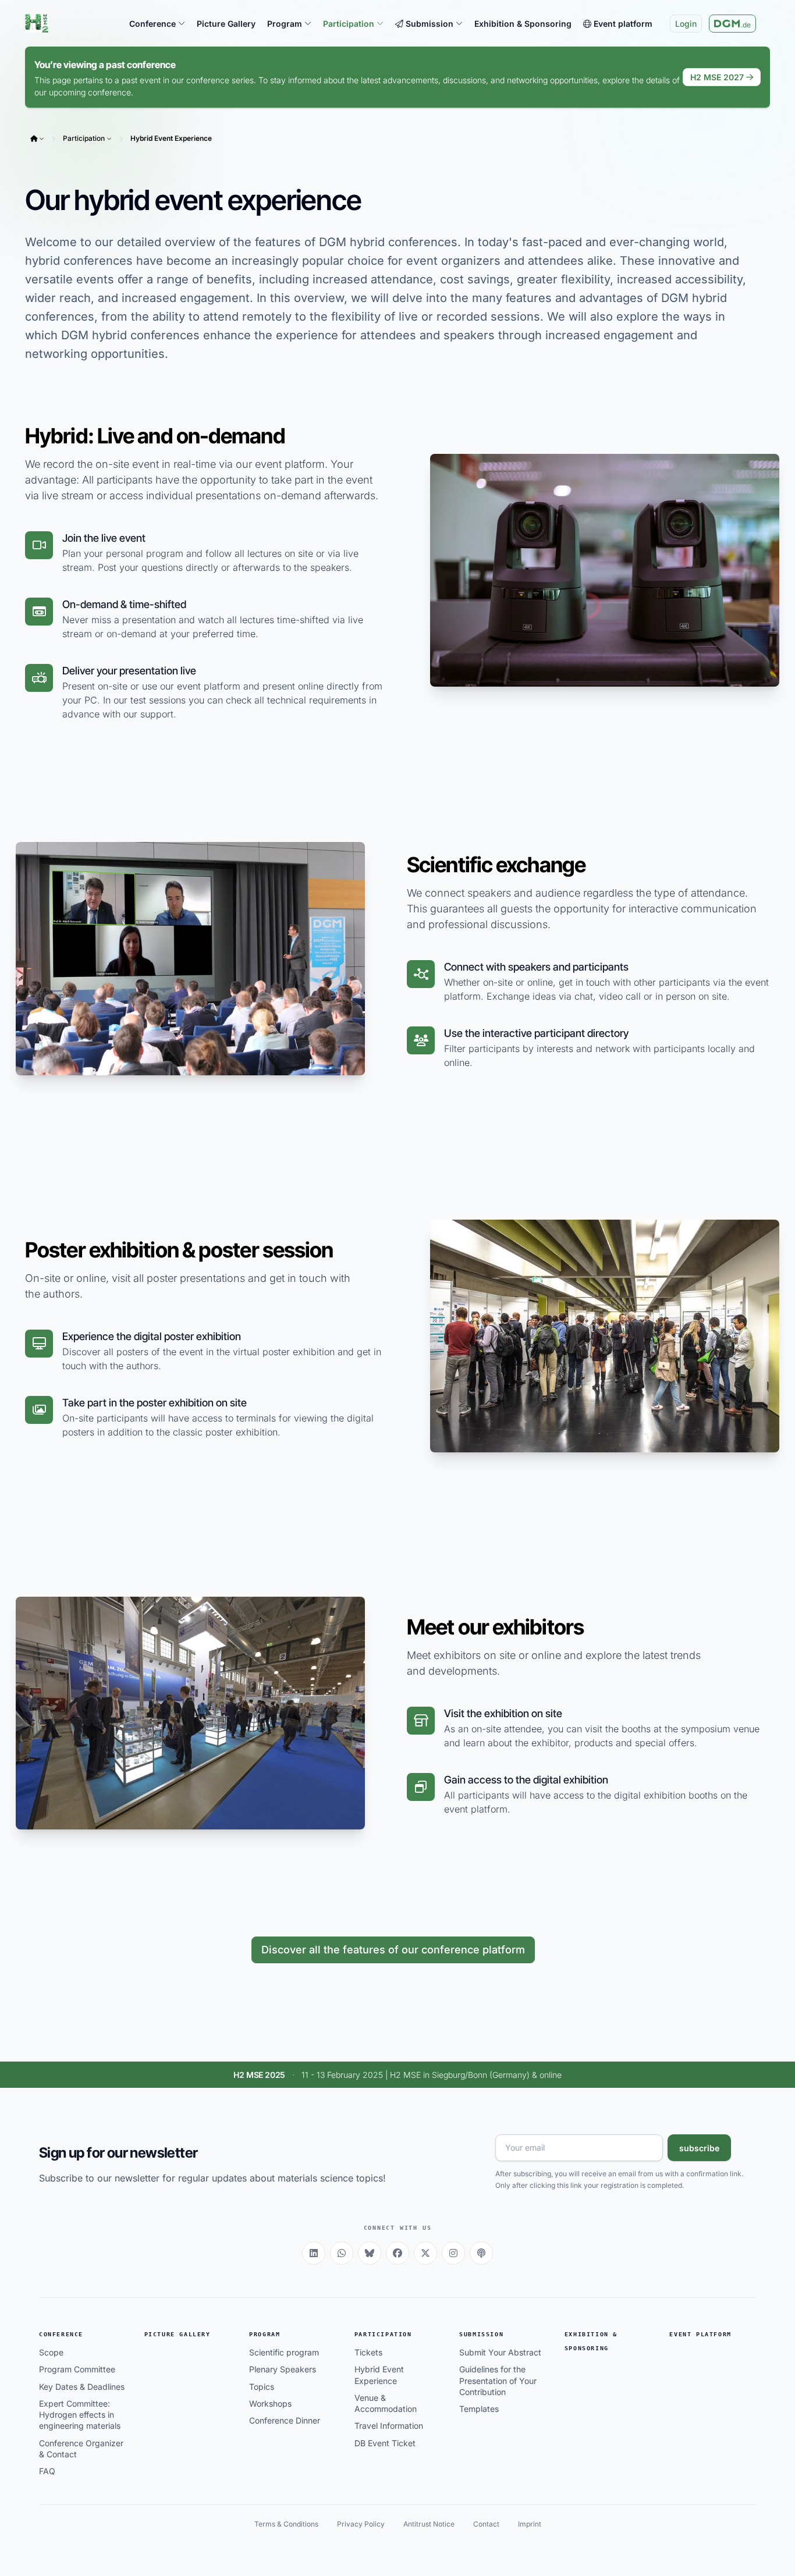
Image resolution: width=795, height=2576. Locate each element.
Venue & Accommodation (386, 2403)
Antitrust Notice (429, 2524)
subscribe (699, 2148)
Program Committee (77, 2369)
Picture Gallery (178, 2334)
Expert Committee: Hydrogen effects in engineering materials (80, 2415)
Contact (486, 2524)
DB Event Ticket (385, 2443)
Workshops (270, 2403)
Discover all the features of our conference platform (393, 1950)
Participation (84, 138)
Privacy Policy (361, 2524)
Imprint (530, 2524)
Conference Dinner (285, 2420)
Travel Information (389, 2426)
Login (686, 24)
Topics (262, 2387)
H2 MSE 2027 (717, 77)
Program (265, 2334)
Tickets (368, 2352)
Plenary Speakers (283, 2369)
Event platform (700, 2334)
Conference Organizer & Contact (81, 2449)
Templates (479, 2409)
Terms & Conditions (286, 2524)
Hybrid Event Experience (171, 138)
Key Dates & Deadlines (82, 2387)
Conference (61, 2334)
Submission (481, 2334)
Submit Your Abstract (500, 2352)
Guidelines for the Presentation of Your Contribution (498, 2380)
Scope (51, 2352)
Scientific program (284, 2352)
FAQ (47, 2471)
